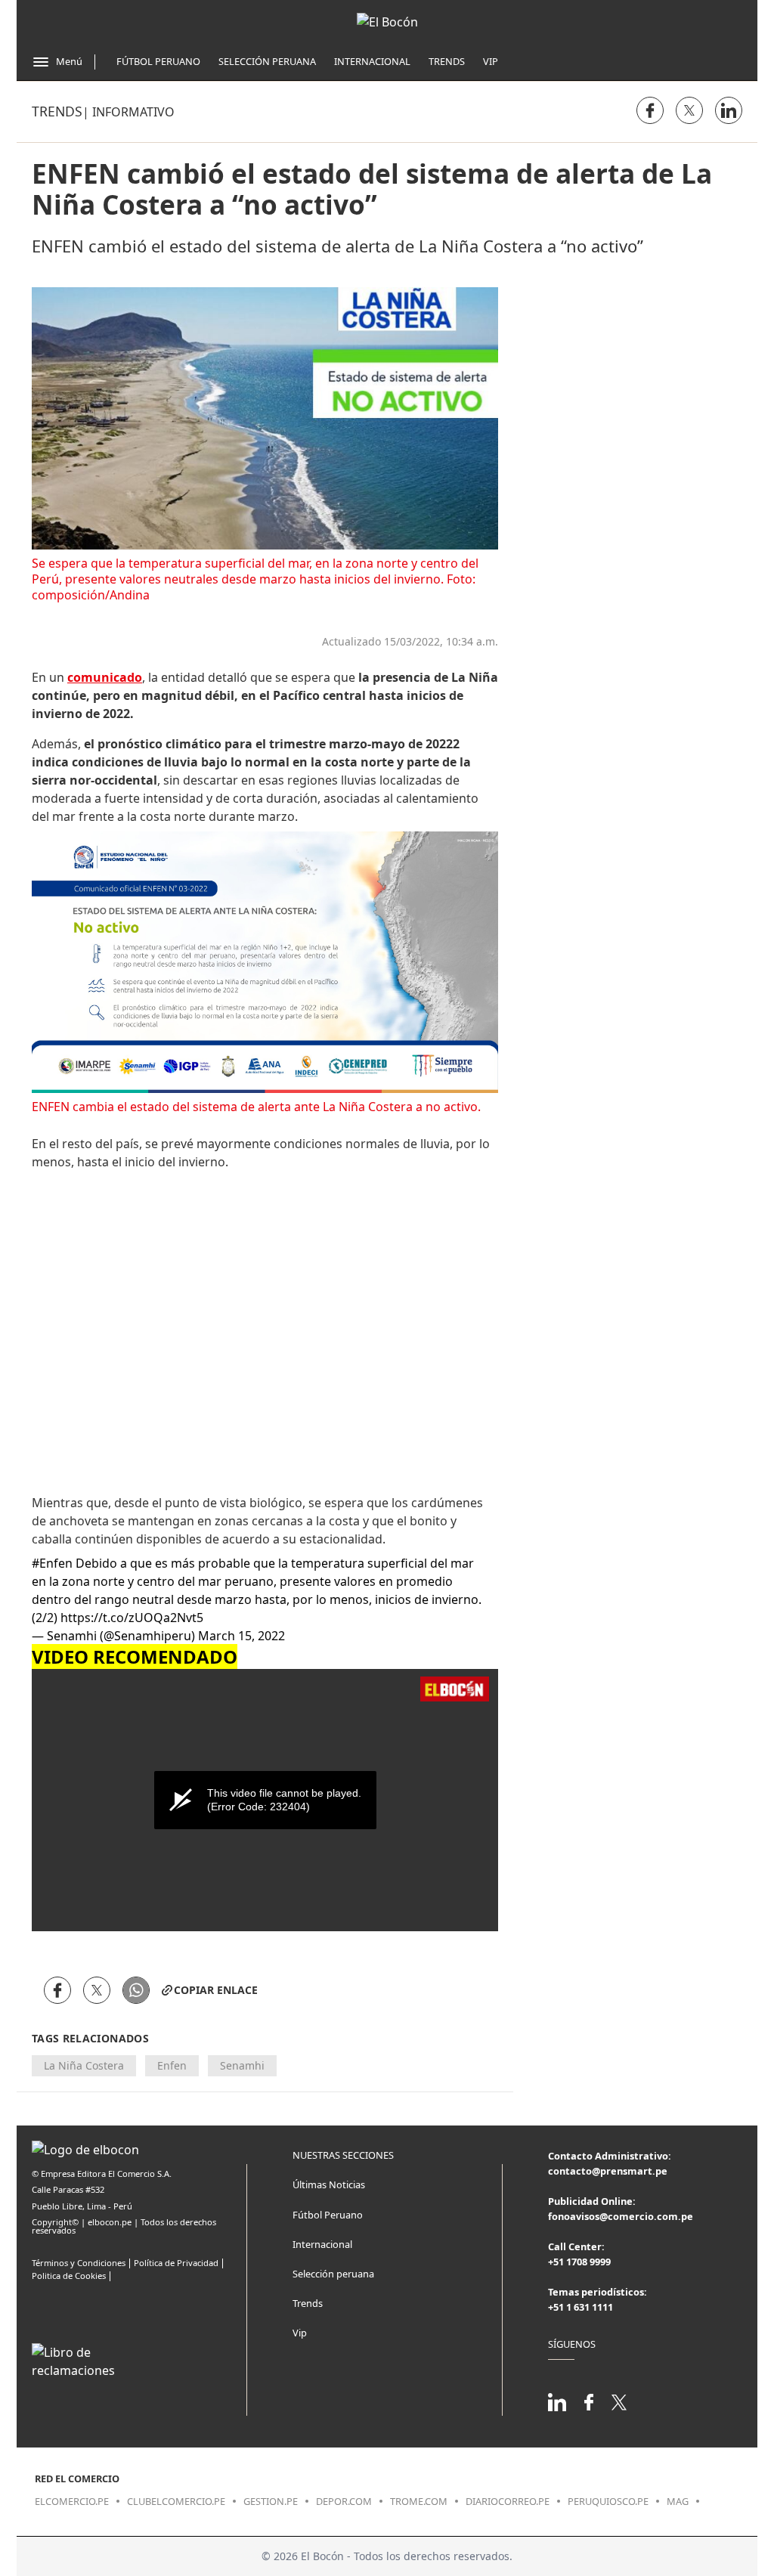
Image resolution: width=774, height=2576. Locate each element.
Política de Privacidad (176, 2263)
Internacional (372, 61)
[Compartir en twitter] (689, 110)
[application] (265, 1800)
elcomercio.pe (72, 2501)
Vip (491, 61)
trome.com (419, 2501)
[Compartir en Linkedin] (729, 110)
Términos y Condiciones (79, 2263)
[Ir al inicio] (387, 22)
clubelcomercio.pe (176, 2501)
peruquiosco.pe (608, 2501)
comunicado (105, 677)
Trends (447, 61)
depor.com (344, 2501)
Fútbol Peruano (158, 61)
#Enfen (52, 1563)
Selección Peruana (267, 61)
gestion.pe (271, 2501)
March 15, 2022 (241, 1636)
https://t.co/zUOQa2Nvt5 (132, 1618)
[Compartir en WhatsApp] (136, 1990)
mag (678, 2501)
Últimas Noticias (329, 2184)
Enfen (172, 2065)
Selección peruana (333, 2274)
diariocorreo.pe (508, 2501)
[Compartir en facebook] (650, 110)
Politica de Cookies (69, 2276)
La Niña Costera (84, 2065)
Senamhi (242, 2065)
